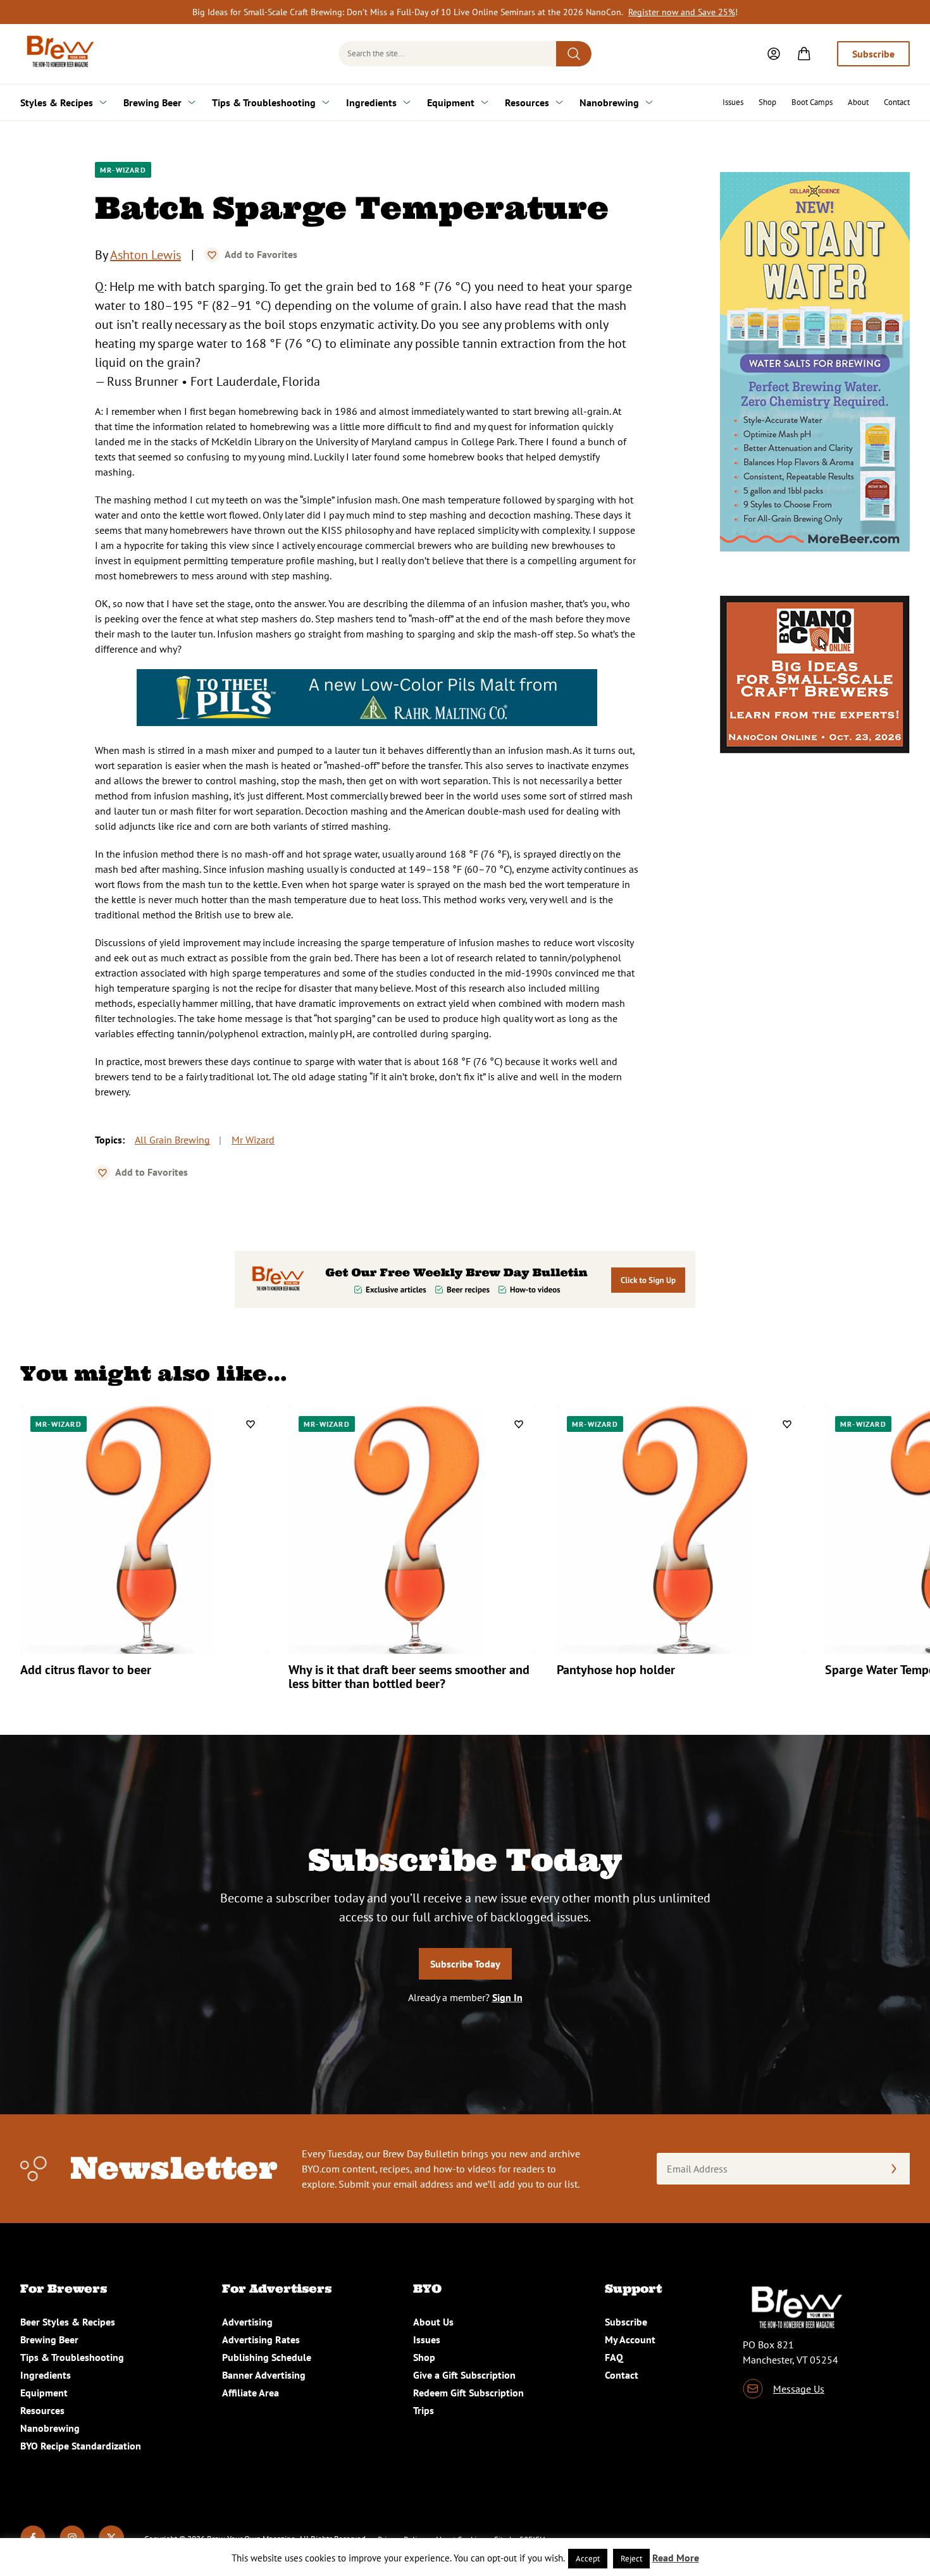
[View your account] (774, 54)
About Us (433, 2322)
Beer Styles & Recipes (68, 2322)
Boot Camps (812, 102)
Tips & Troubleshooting (264, 102)
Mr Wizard (253, 1140)
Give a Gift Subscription (464, 2375)
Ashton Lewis (146, 255)
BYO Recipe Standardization (81, 2446)
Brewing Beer (152, 102)
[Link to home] (58, 54)
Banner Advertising (264, 2375)
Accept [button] (588, 2559)
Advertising (247, 2322)
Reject (631, 2559)
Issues (733, 102)
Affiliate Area (251, 2393)
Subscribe (873, 54)
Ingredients (371, 102)
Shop (767, 102)
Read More (676, 2558)
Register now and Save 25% (682, 12)
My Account (630, 2339)
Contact (897, 102)
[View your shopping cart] (804, 54)
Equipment (451, 102)
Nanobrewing (609, 102)
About (858, 102)
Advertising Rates (261, 2339)
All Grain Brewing (172, 1140)
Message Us (799, 2389)
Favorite (212, 255)
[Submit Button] (574, 54)
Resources (527, 102)
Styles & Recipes (57, 102)
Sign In (507, 1997)
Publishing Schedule (267, 2357)
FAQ (614, 2357)
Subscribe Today (465, 1964)
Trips (424, 2410)
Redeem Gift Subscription (468, 2393)
